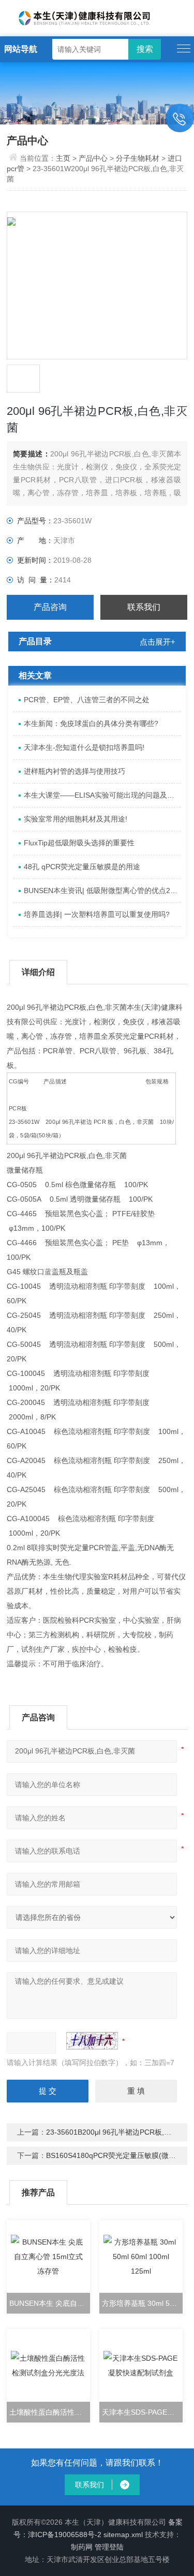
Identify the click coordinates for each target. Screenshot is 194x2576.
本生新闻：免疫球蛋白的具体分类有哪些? (91, 723)
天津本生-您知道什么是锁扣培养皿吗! (84, 747)
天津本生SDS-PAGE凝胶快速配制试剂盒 (142, 2412)
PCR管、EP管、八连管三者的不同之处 (87, 700)
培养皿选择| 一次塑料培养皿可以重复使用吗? (97, 914)
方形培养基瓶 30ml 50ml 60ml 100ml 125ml (142, 2303)
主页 (64, 158)
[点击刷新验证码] (92, 2041)
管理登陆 (109, 2547)
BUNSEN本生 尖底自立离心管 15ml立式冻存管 (50, 2303)
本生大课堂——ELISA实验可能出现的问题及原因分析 (102, 795)
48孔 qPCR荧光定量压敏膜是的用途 (82, 867)
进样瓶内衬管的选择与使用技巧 (74, 771)
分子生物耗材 (138, 158)
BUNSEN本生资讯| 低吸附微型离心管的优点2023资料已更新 (102, 890)
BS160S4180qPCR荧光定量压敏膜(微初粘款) (120, 2155)
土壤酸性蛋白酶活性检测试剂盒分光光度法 (50, 2412)
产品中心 (93, 158)
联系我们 (144, 607)
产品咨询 (50, 607)
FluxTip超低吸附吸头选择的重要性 (79, 843)
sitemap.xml (123, 2535)
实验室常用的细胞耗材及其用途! (76, 819)
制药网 (82, 2547)
